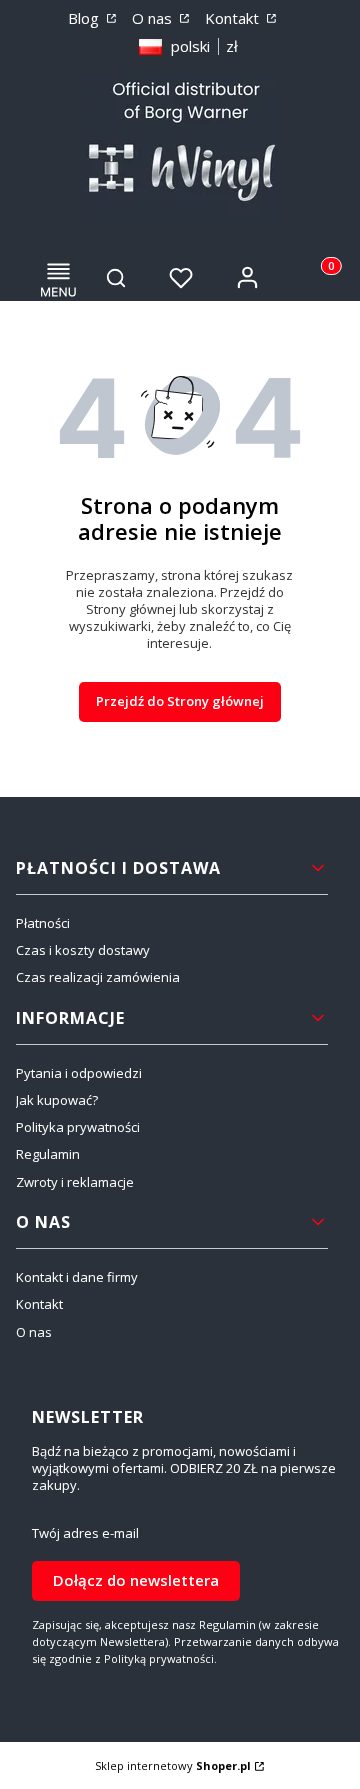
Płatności (43, 923)
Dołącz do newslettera (136, 1580)
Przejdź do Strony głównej (180, 701)
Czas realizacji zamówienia (98, 977)
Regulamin (48, 1154)
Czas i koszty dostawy (83, 950)
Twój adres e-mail (85, 1533)
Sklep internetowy (173, 1765)
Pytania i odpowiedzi (79, 1073)
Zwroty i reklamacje (75, 1182)
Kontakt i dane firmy (77, 1277)
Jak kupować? (57, 1100)
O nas (154, 18)
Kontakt (234, 18)
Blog (85, 18)
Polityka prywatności (78, 1127)
